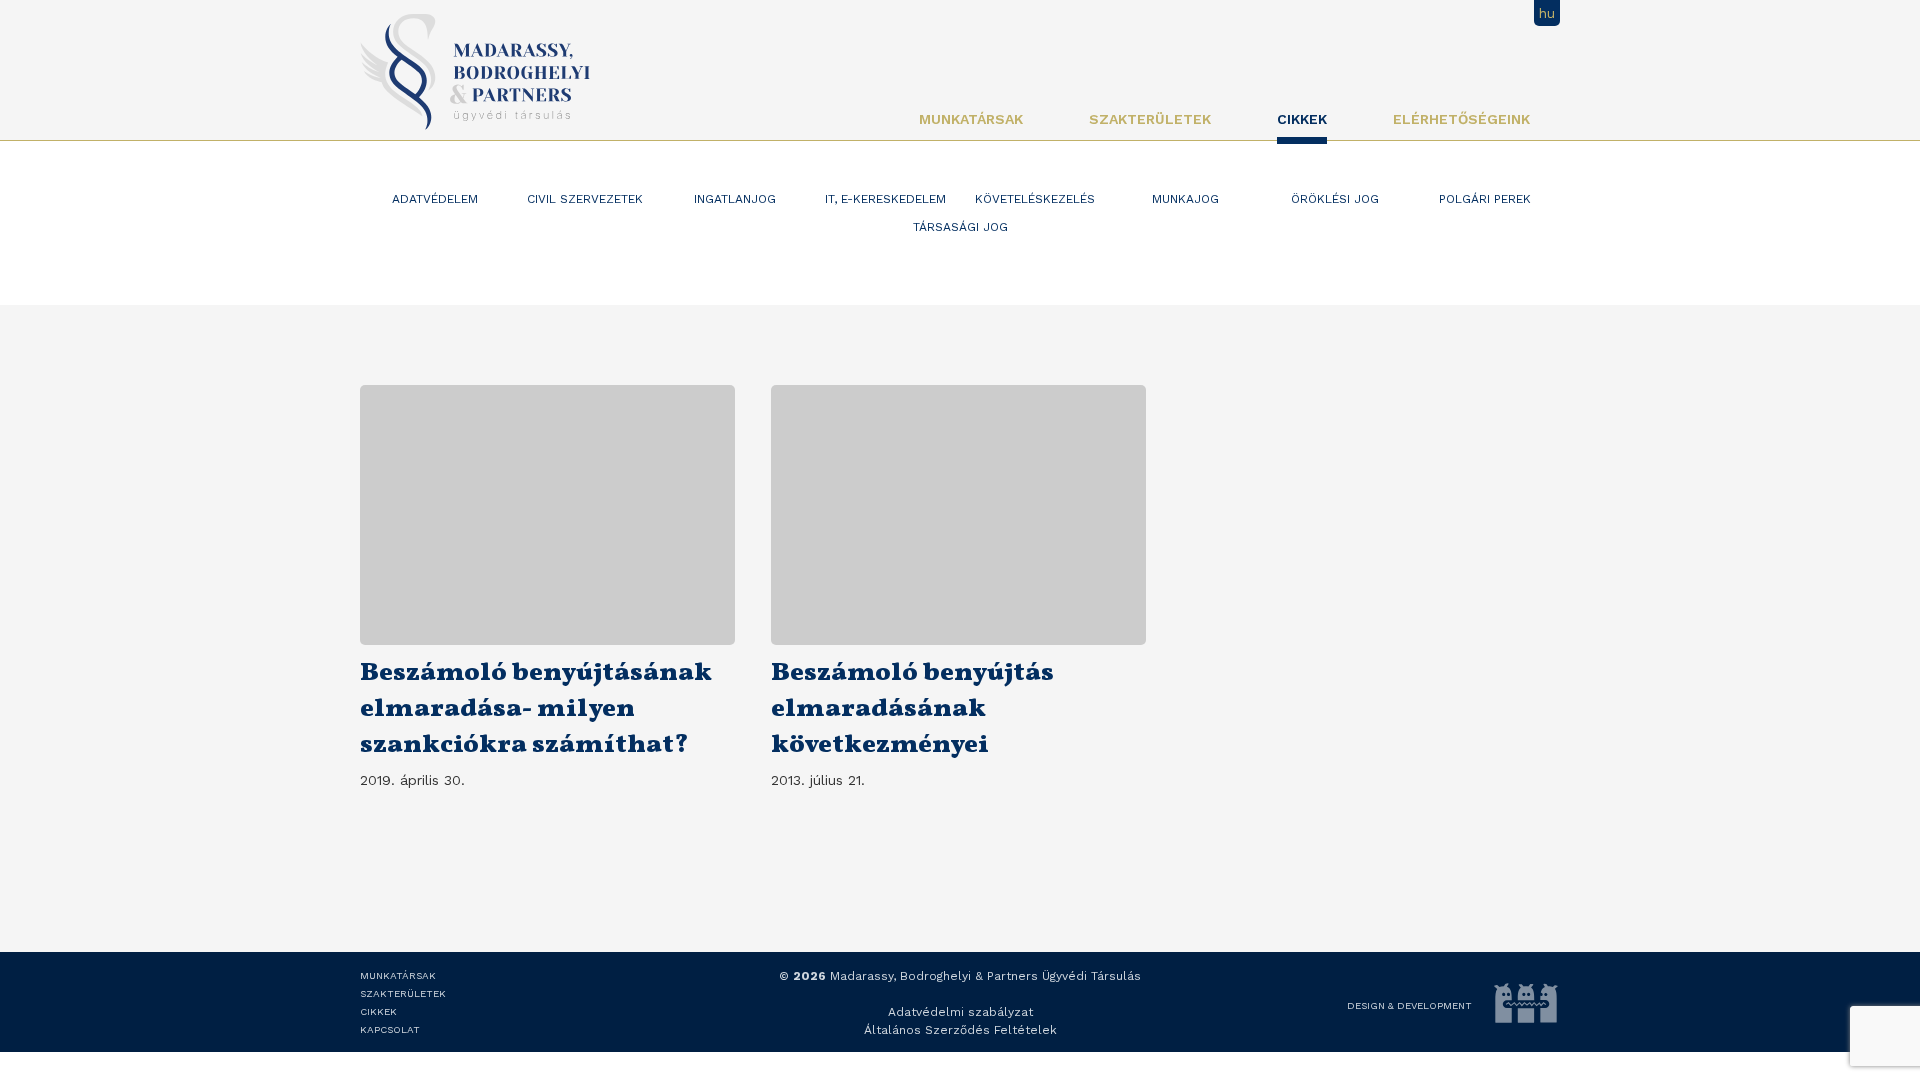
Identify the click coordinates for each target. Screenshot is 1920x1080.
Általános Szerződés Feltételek (960, 1030)
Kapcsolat (390, 1029)
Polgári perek (1485, 199)
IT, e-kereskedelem (885, 199)
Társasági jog (960, 227)
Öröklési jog (1335, 199)
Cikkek (1302, 119)
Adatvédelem (435, 199)
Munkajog (1185, 199)
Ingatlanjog (735, 199)
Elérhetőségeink (1461, 119)
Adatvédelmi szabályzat (960, 1012)
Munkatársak (971, 119)
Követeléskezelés (1035, 199)
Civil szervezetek (585, 199)
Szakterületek (1150, 119)
